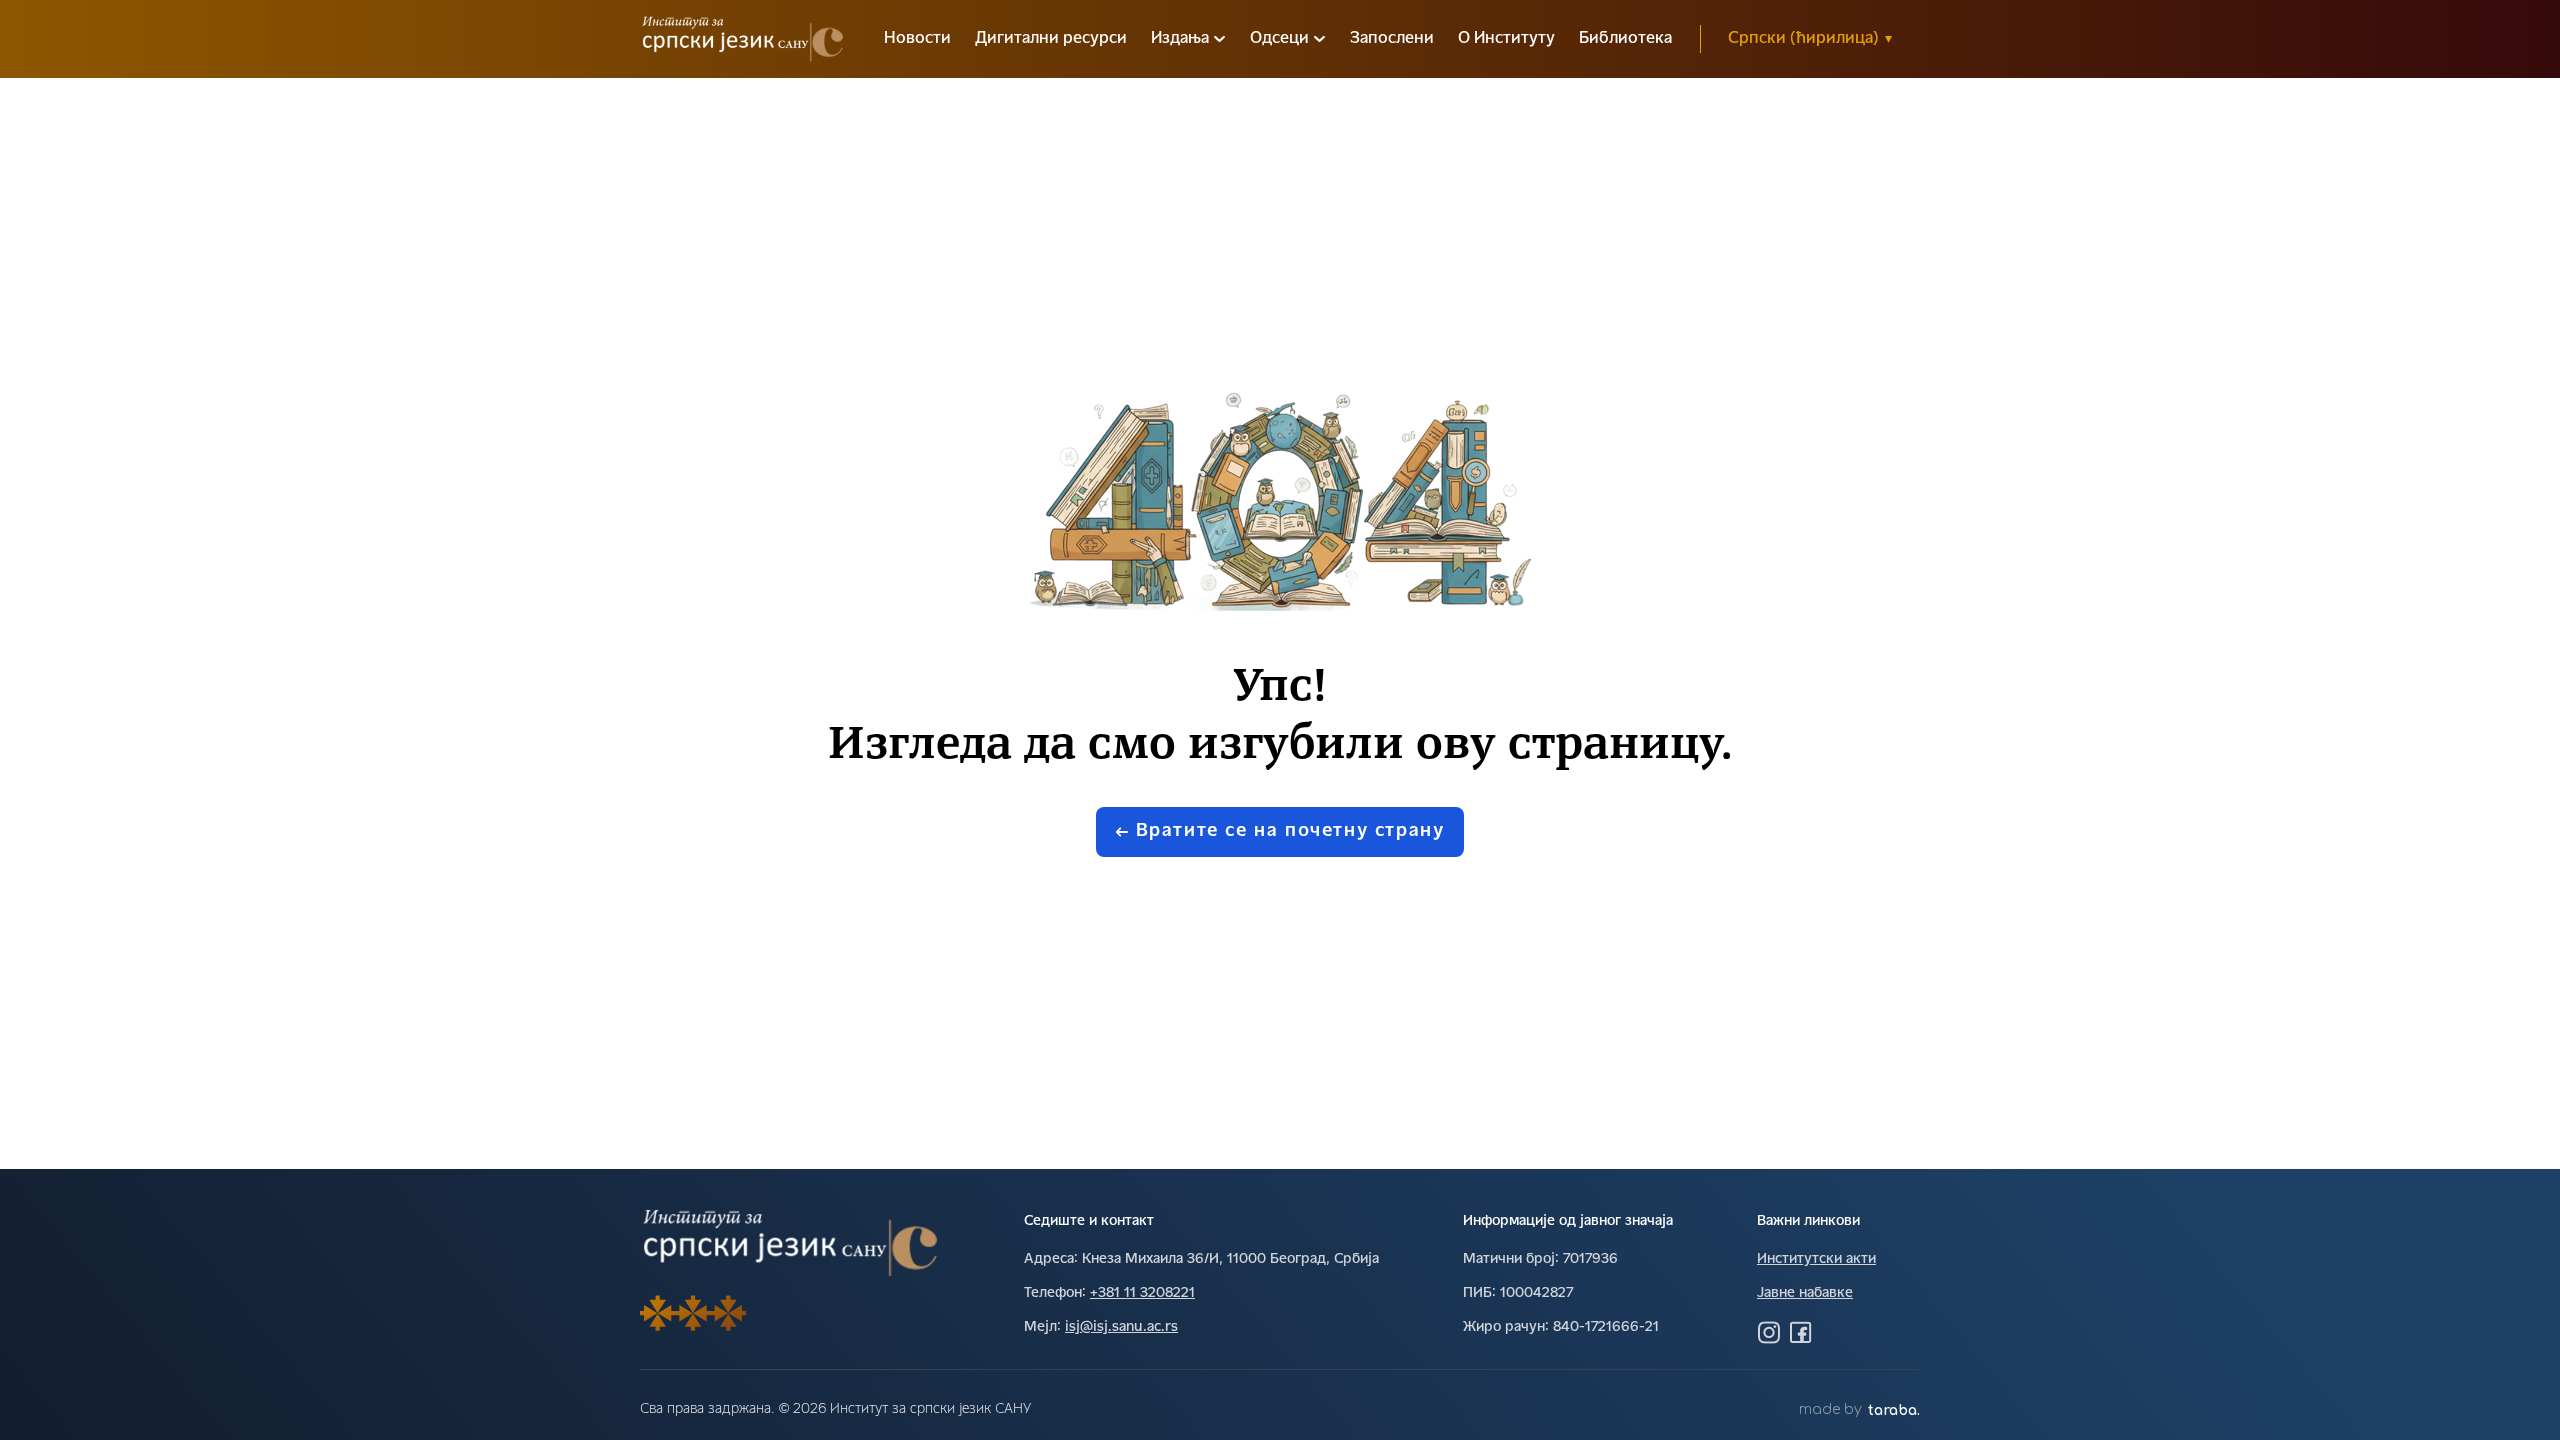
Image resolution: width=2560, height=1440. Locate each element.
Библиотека (1625, 39)
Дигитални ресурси (1051, 39)
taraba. (1894, 1410)
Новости (917, 39)
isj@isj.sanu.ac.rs (1121, 1327)
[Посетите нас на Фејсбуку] (1801, 1332)
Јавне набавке (1805, 1293)
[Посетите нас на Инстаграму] (1769, 1332)
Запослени (1392, 39)
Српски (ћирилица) (1810, 39)
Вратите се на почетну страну (1290, 831)
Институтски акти (1816, 1259)
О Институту (1506, 39)
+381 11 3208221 (1142, 1293)
